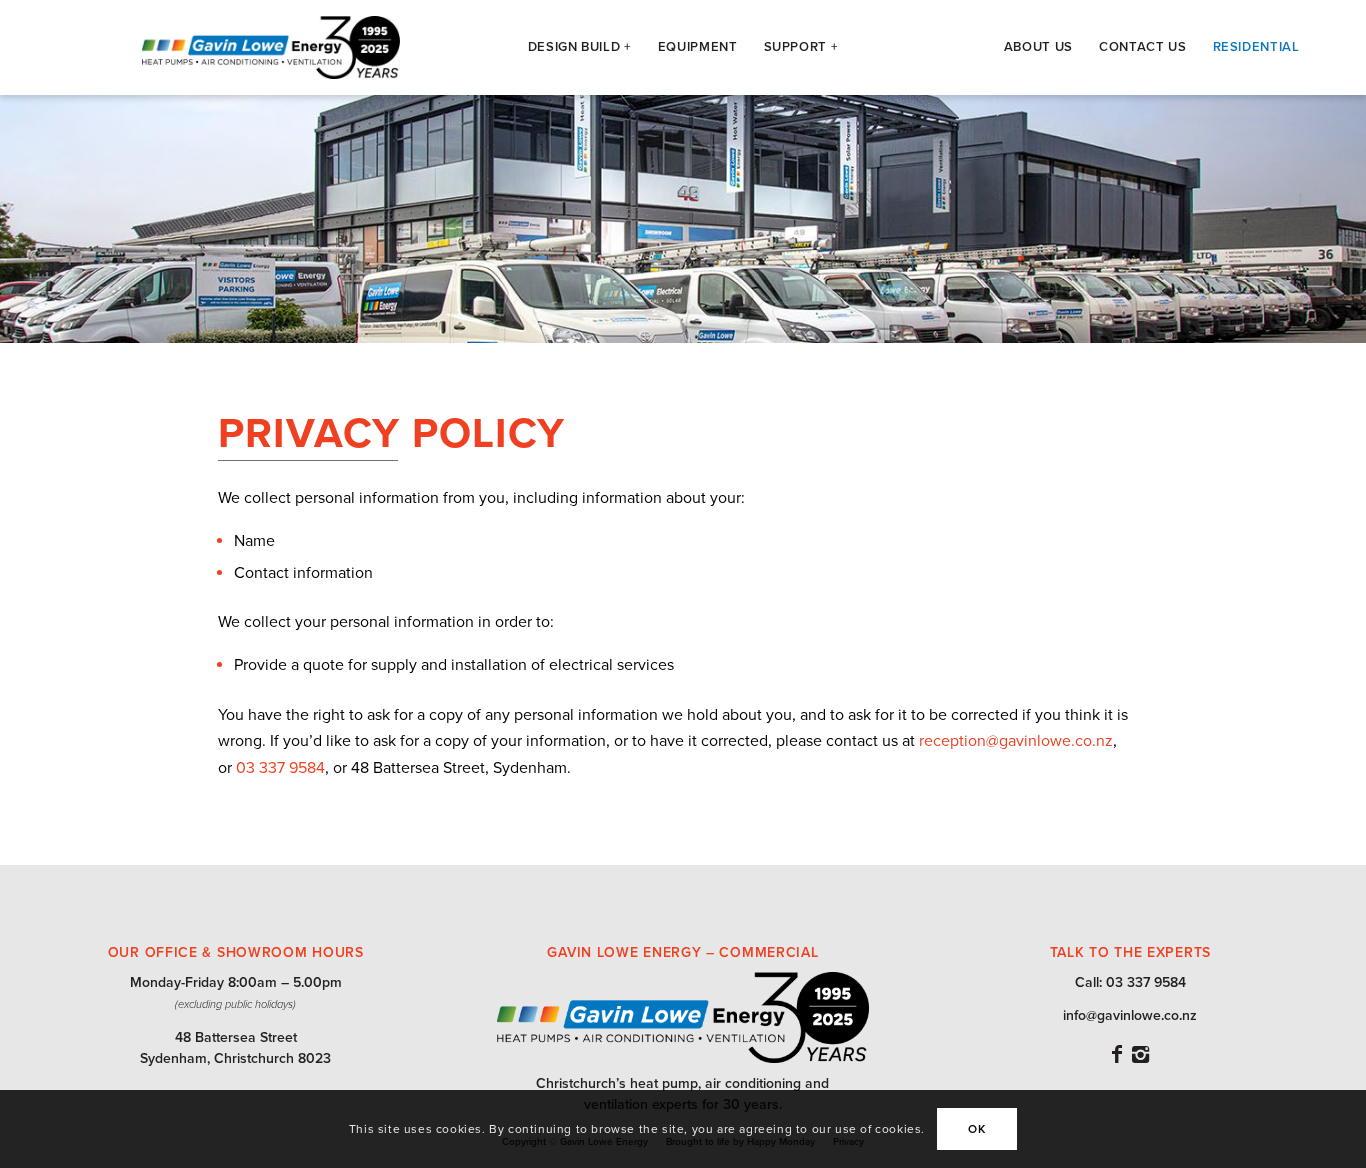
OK (976, 1129)
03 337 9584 (280, 768)
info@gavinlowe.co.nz (1130, 1015)
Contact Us (1143, 47)
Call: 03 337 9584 (1130, 982)
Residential (1256, 47)
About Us (1038, 47)
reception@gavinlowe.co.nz (1016, 741)
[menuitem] (580, 47)
